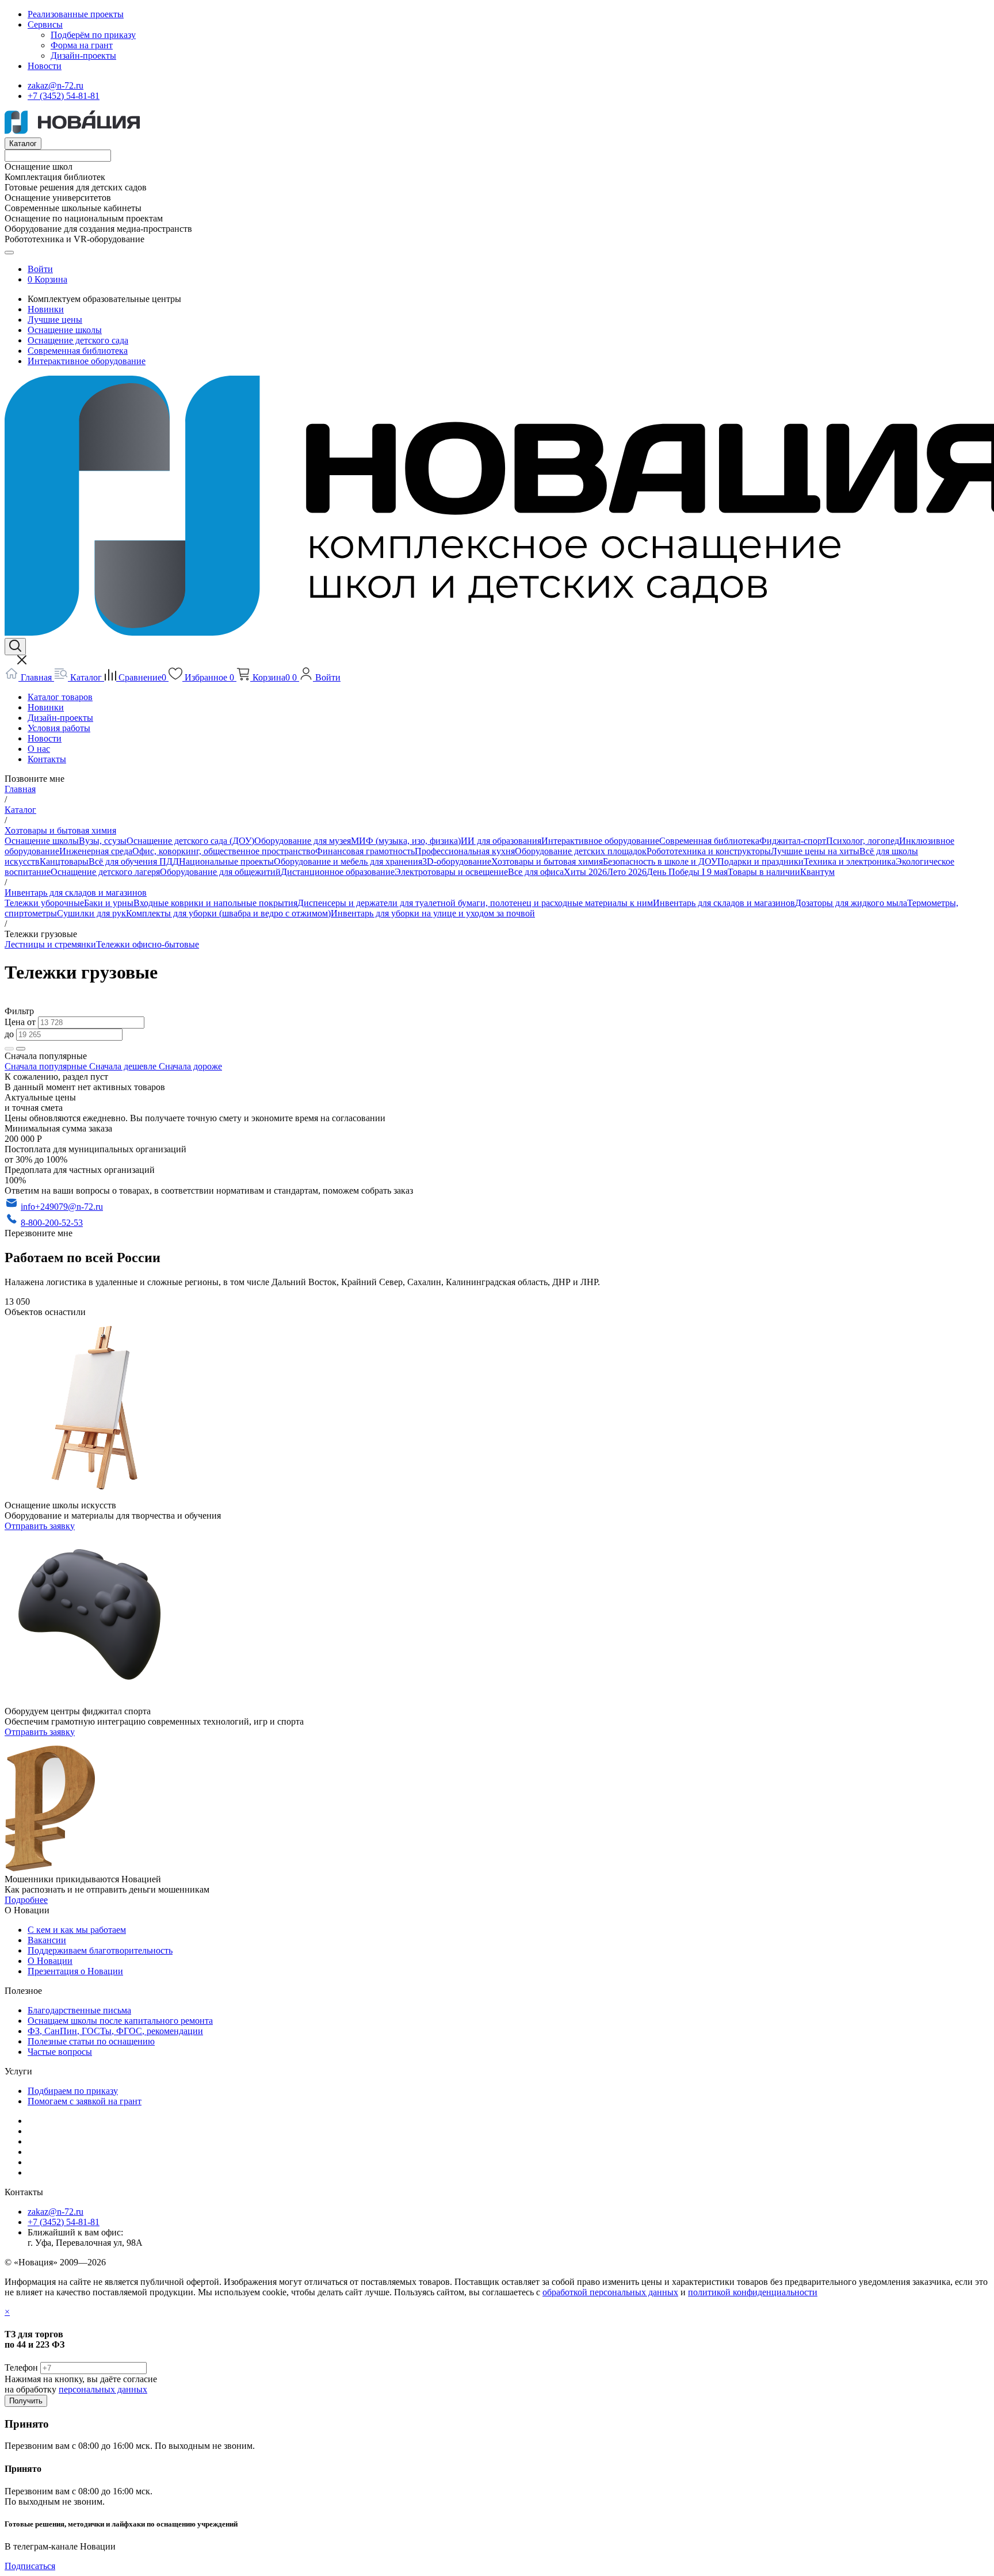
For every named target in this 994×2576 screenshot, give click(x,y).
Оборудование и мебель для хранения (348, 861)
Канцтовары (64, 861)
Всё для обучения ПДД (134, 861)
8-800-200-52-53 (52, 1223)
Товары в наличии (764, 872)
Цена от (21, 1022)
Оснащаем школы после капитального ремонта (120, 2021)
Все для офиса (536, 872)
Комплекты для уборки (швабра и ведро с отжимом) (228, 913)
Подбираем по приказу (73, 2091)
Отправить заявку (40, 1526)
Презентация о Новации (75, 1971)
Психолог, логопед (863, 841)
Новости (45, 66)
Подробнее (26, 1900)
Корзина (51, 279)
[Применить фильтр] (9, 1049)
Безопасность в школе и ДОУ (660, 861)
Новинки (46, 309)
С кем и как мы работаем (77, 1930)
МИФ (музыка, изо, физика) (406, 841)
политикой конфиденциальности (753, 2292)
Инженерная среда (96, 851)
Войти (40, 269)
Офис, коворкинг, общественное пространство (224, 851)
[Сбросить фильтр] (21, 1049)
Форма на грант (82, 45)
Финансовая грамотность (365, 851)
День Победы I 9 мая (687, 872)
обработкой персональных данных (610, 2292)
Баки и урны (109, 903)
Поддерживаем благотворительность (100, 1950)
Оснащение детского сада (78, 340)
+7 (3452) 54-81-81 (64, 96)
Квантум (817, 872)
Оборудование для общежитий (220, 872)
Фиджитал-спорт (793, 841)
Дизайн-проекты (83, 56)
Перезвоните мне (39, 1233)
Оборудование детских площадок (581, 851)
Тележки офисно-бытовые (148, 944)
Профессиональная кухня (465, 851)
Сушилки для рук (91, 913)
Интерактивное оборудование (87, 361)
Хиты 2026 (585, 872)
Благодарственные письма (79, 2010)
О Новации (50, 1961)
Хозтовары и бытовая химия (547, 861)
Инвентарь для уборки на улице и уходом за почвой (433, 913)
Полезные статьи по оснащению (91, 2041)
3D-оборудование (457, 861)
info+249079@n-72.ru (62, 1207)
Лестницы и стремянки (50, 944)
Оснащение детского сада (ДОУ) (190, 841)
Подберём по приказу (93, 35)
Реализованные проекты (76, 14)
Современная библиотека (78, 351)
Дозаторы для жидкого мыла (851, 903)
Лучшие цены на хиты (815, 851)
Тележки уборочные (44, 903)
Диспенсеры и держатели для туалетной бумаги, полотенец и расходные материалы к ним (475, 903)
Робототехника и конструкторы (709, 851)
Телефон (21, 2367)
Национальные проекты (226, 861)
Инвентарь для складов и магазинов (724, 903)
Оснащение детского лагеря (105, 872)
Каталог (23, 144)
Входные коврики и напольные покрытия (215, 903)
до (10, 1034)
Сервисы (45, 24)
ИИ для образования (501, 841)
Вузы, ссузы (103, 841)
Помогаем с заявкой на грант (85, 2101)
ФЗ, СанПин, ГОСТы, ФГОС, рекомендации (115, 2031)
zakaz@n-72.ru (56, 85)
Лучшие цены (55, 320)
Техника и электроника (850, 861)
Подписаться (30, 2566)
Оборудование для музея (303, 841)
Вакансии (47, 1940)
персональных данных (103, 2389)
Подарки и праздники (760, 861)
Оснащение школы (65, 330)
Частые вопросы (60, 2052)
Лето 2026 (627, 872)
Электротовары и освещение (451, 872)
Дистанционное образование (338, 872)
